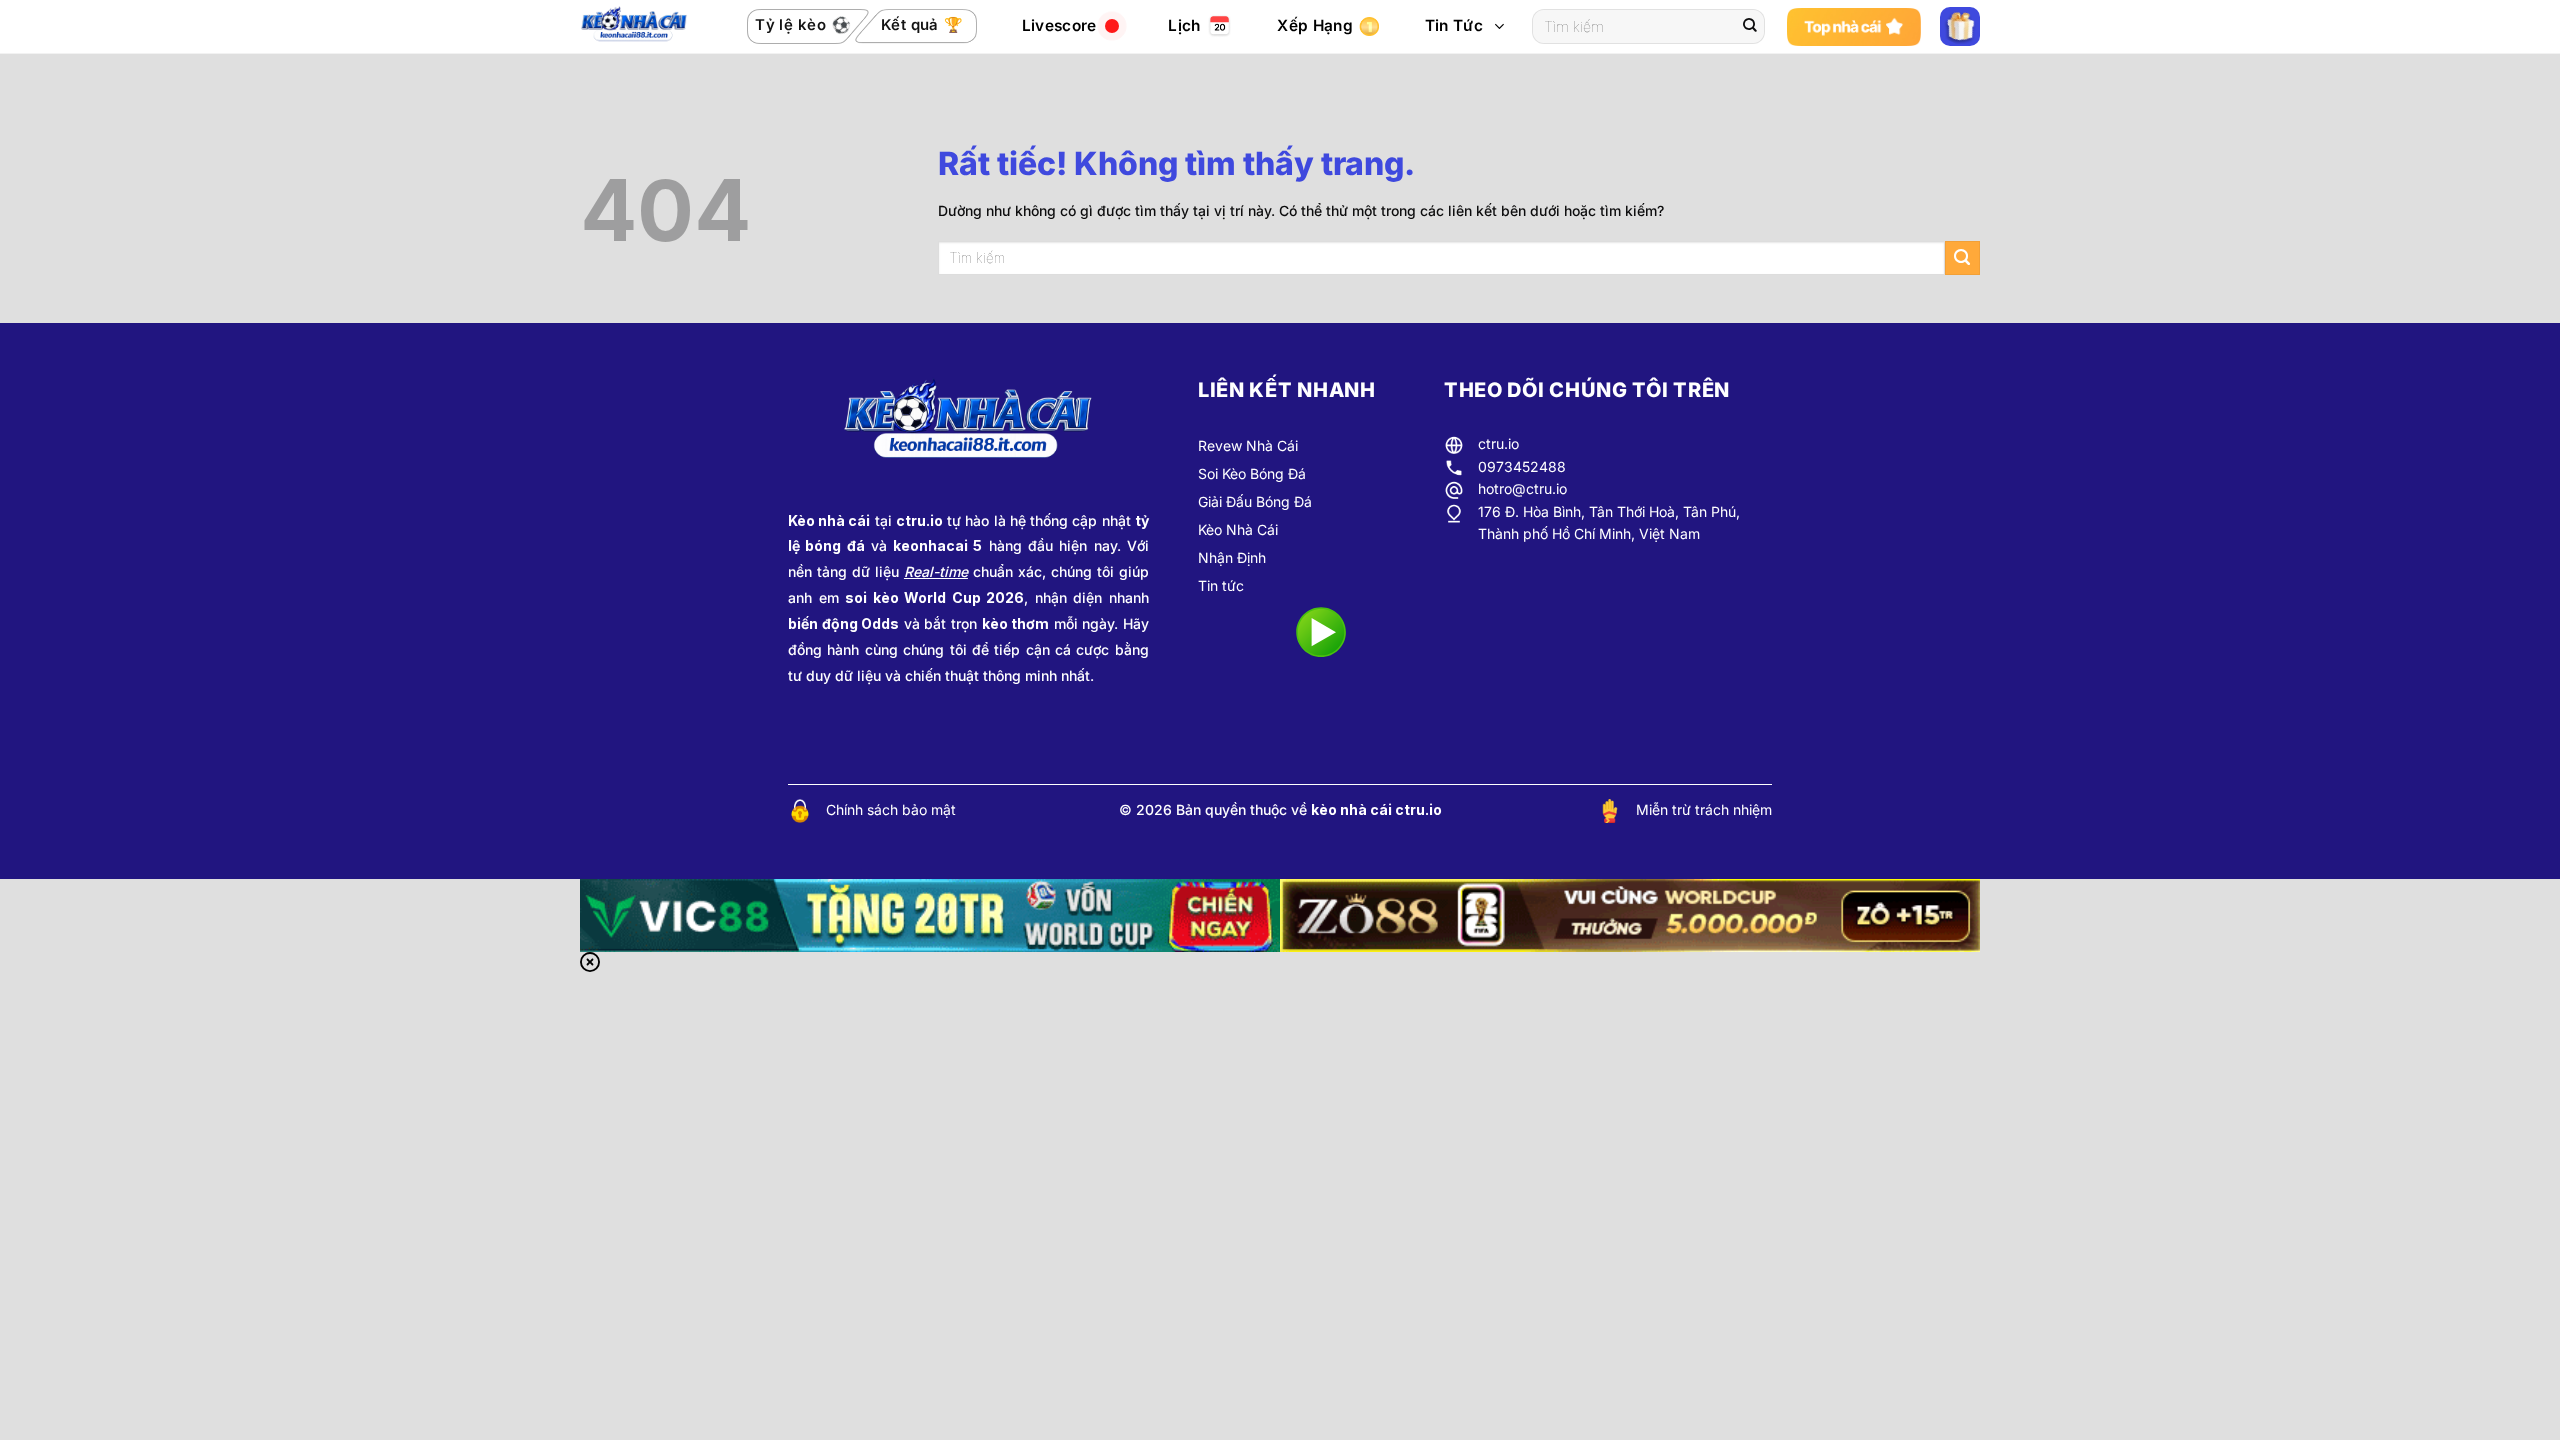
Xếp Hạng (1314, 25)
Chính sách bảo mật (891, 809)
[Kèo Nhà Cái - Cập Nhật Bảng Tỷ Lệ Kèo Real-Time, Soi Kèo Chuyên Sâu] (640, 27)
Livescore (1059, 25)
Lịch (1184, 25)
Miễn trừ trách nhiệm (1704, 809)
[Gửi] (1750, 27)
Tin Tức (1454, 25)
